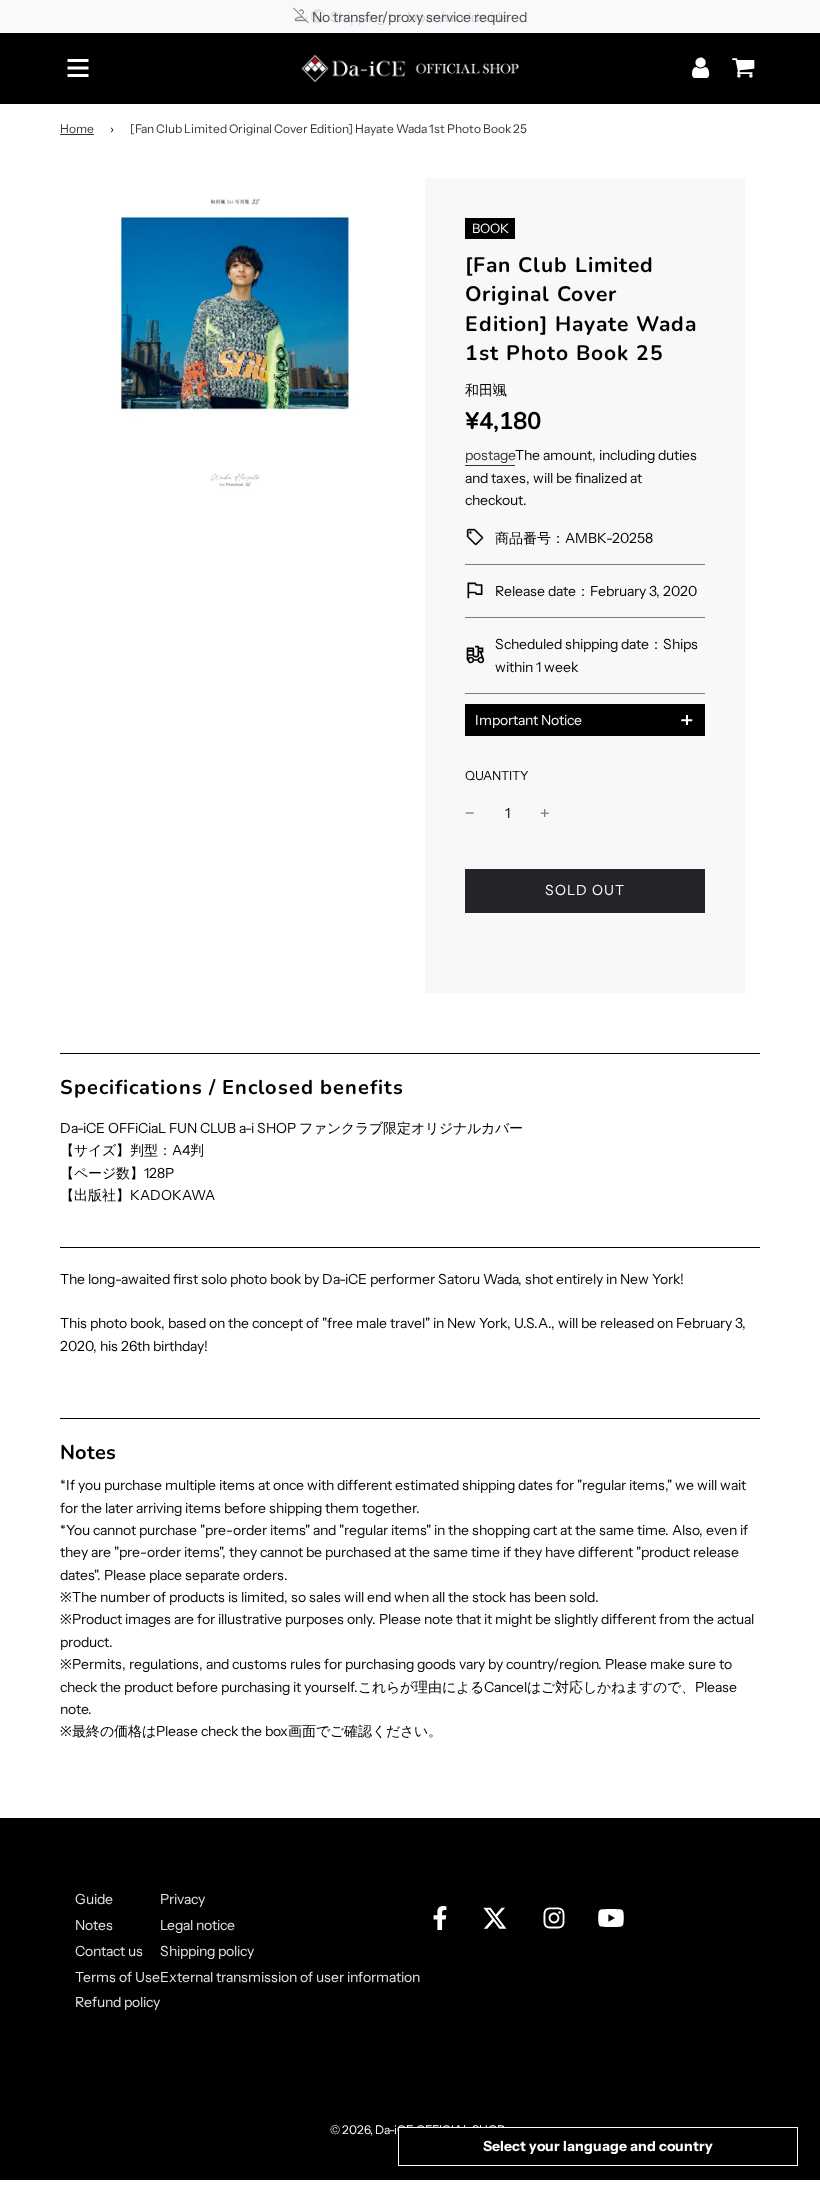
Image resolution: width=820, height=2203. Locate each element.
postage (490, 455)
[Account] (702, 67)
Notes (94, 1925)
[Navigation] (78, 68)
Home (77, 128)
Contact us (109, 1951)
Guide (94, 1899)
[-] (470, 813)
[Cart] (738, 61)
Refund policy (117, 2002)
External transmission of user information (290, 1977)
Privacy (182, 1899)
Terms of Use (117, 1977)
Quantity (497, 775)
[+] (545, 813)
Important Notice (528, 720)
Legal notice (197, 1925)
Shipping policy (207, 1951)
